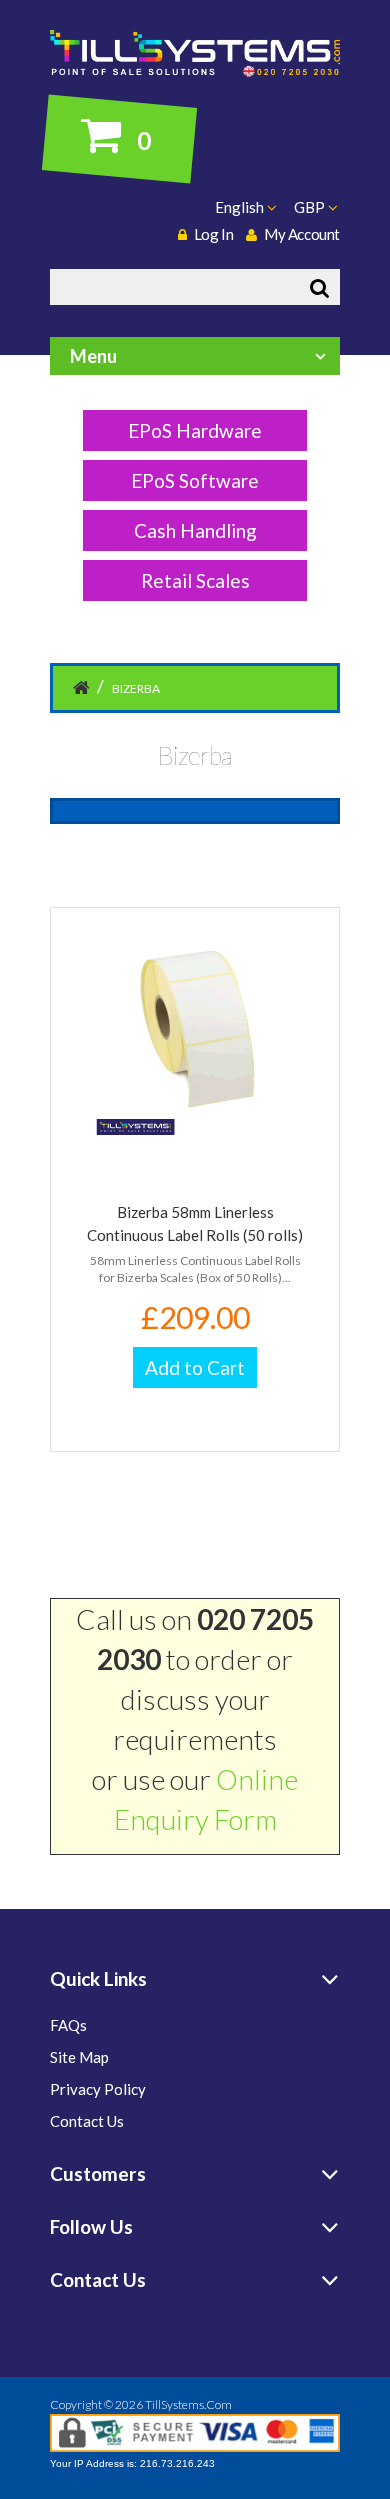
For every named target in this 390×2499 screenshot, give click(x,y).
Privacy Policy (98, 2089)
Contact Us (87, 2121)
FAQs (68, 2025)
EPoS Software (195, 480)
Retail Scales (195, 580)
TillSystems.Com (188, 2404)
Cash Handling (195, 530)
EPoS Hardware (195, 430)
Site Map (79, 2057)
